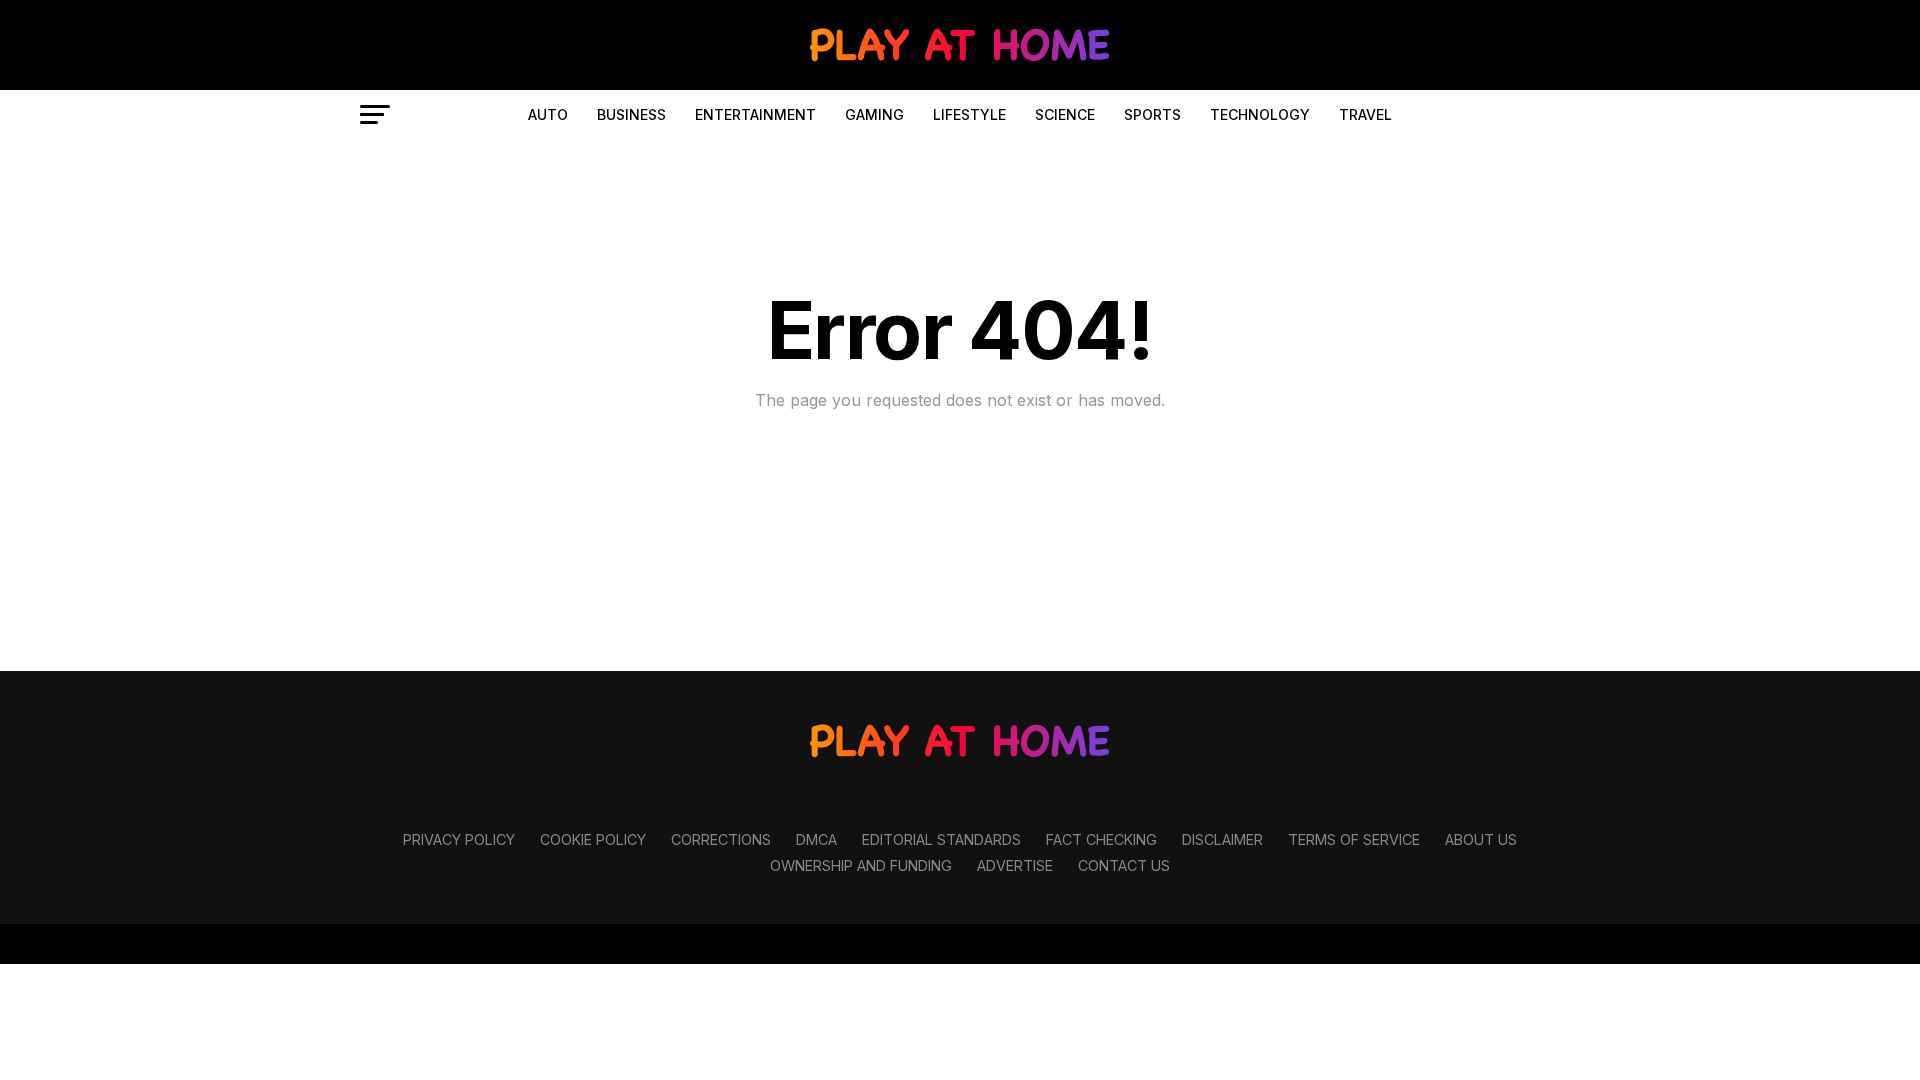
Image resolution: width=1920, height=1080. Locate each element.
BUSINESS (631, 114)
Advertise (1015, 865)
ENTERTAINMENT (755, 114)
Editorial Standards (941, 839)
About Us (1481, 839)
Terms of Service (1354, 839)
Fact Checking (1101, 839)
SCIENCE (1065, 114)
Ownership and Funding (861, 865)
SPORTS (1152, 114)
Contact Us (1124, 865)
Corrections (721, 839)
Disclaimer (1222, 839)
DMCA (816, 839)
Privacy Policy (459, 839)
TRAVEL (1365, 114)
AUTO (548, 114)
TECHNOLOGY (1260, 114)
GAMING (874, 114)
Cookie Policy (593, 839)
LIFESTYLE (969, 114)
